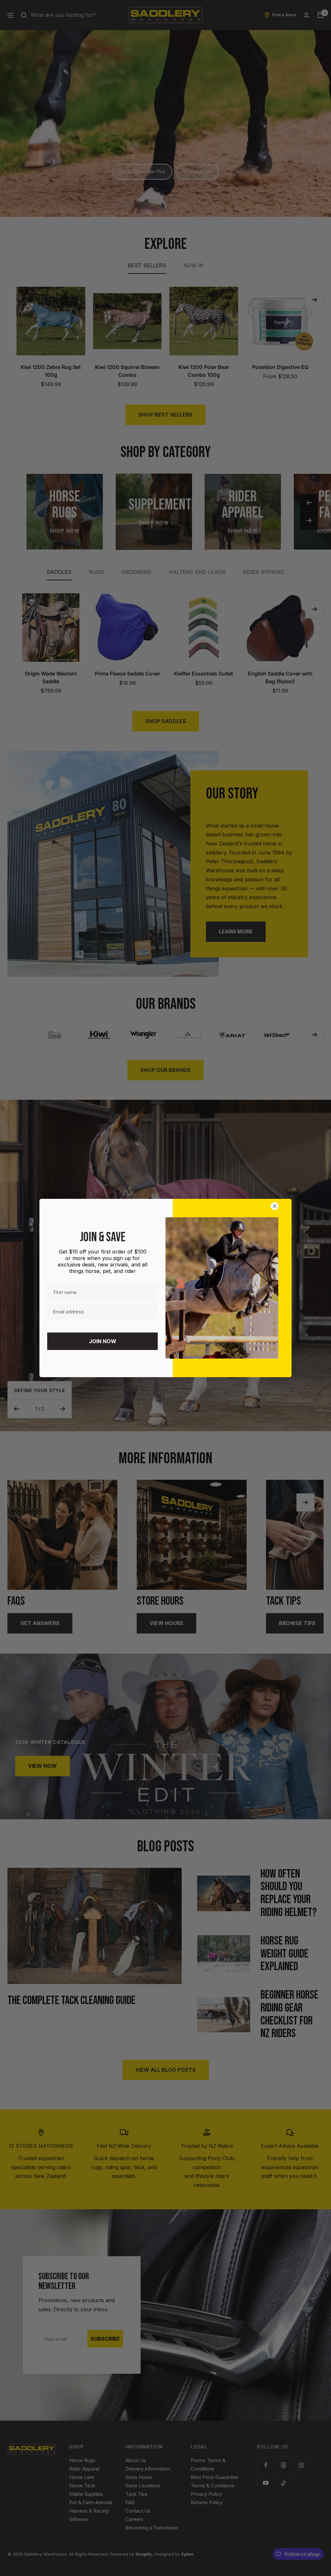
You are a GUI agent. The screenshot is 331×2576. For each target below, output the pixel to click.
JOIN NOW (103, 1341)
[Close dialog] (276, 1206)
